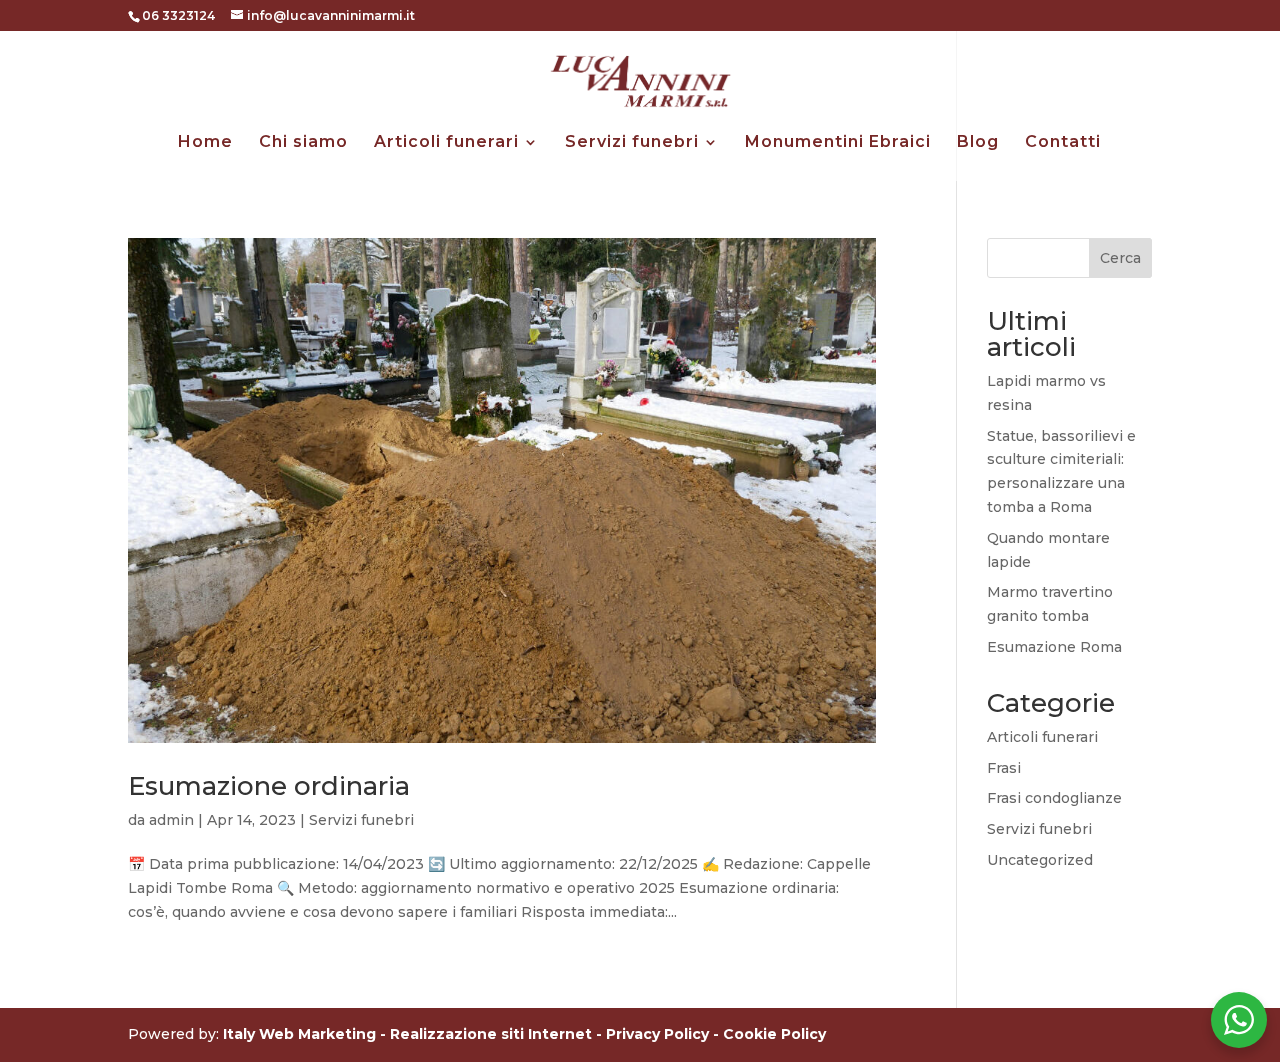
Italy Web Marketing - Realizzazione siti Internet (407, 1034)
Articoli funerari (446, 143)
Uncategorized (1040, 860)
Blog (978, 143)
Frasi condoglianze (1054, 798)
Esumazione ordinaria (269, 786)
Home (205, 143)
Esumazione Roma (1054, 647)
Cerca (1120, 258)
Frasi (1004, 768)
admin (171, 820)
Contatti (1063, 143)
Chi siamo (303, 143)
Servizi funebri (632, 143)
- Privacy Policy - (659, 1034)
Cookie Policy (774, 1034)
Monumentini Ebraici (838, 143)
